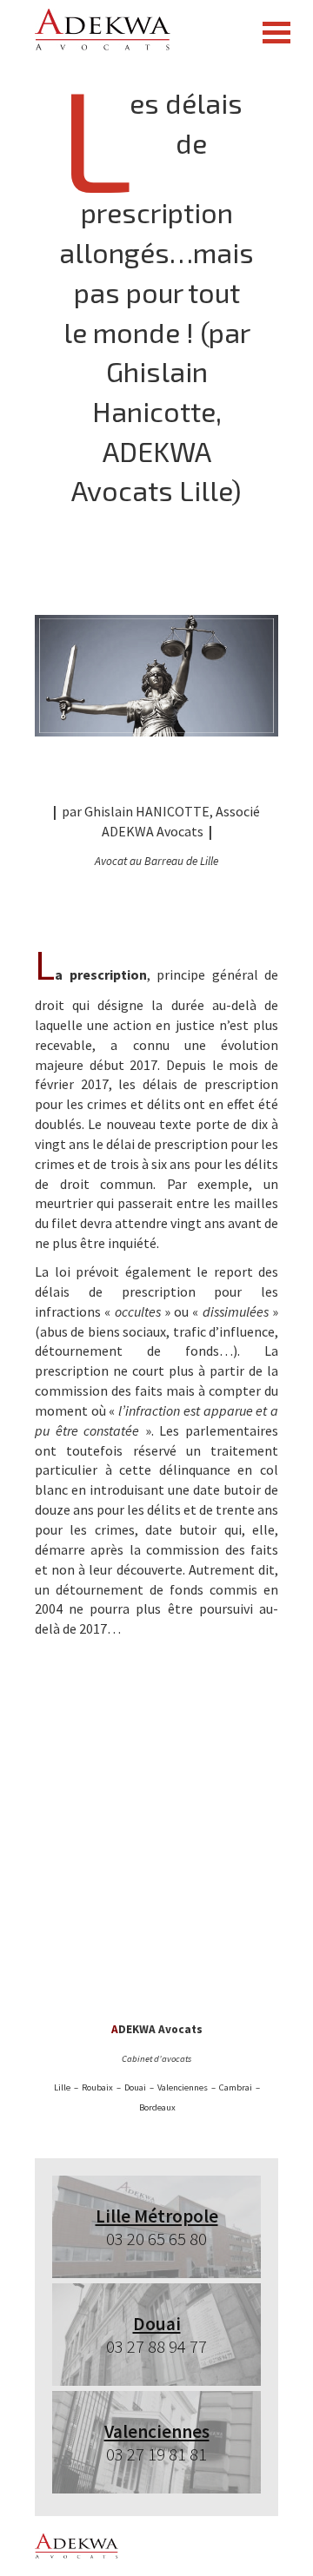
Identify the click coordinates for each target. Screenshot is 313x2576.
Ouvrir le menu (276, 33)
